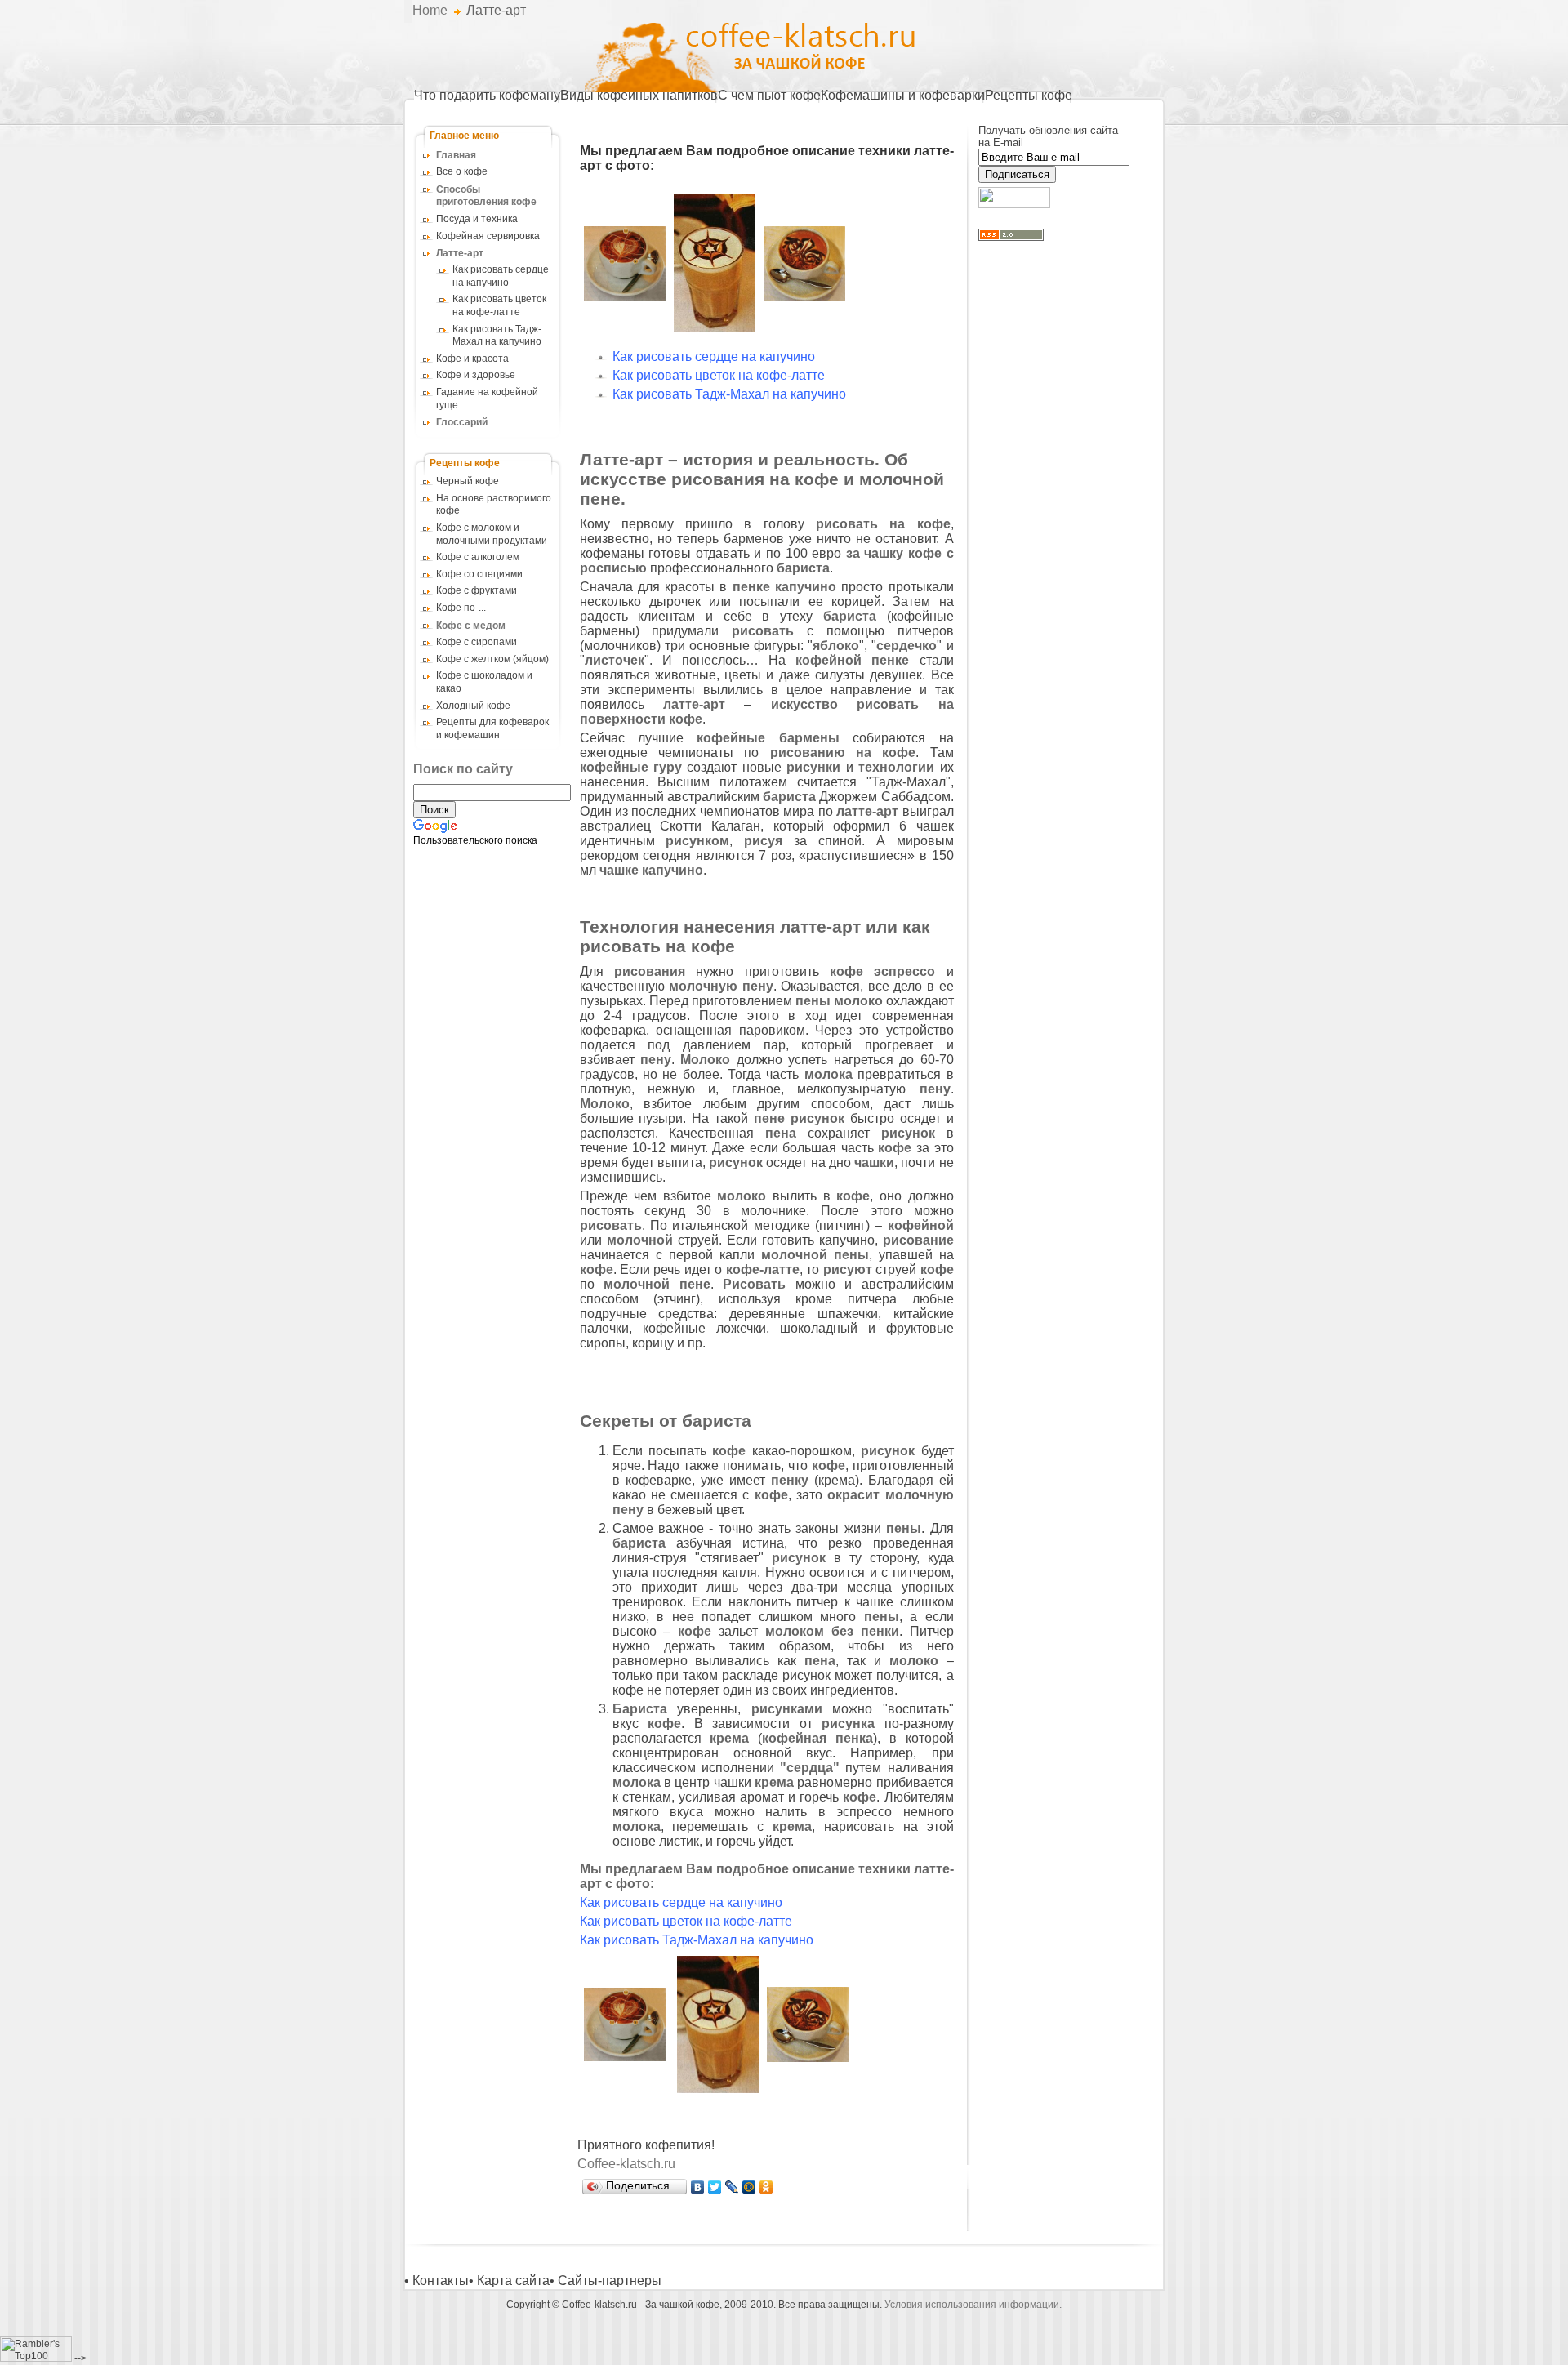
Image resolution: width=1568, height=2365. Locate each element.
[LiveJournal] (732, 2187)
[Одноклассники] (766, 2187)
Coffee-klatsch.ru (626, 2164)
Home (430, 10)
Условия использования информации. (973, 2305)
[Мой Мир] (749, 2187)
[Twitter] (715, 2187)
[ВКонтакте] (698, 2187)
